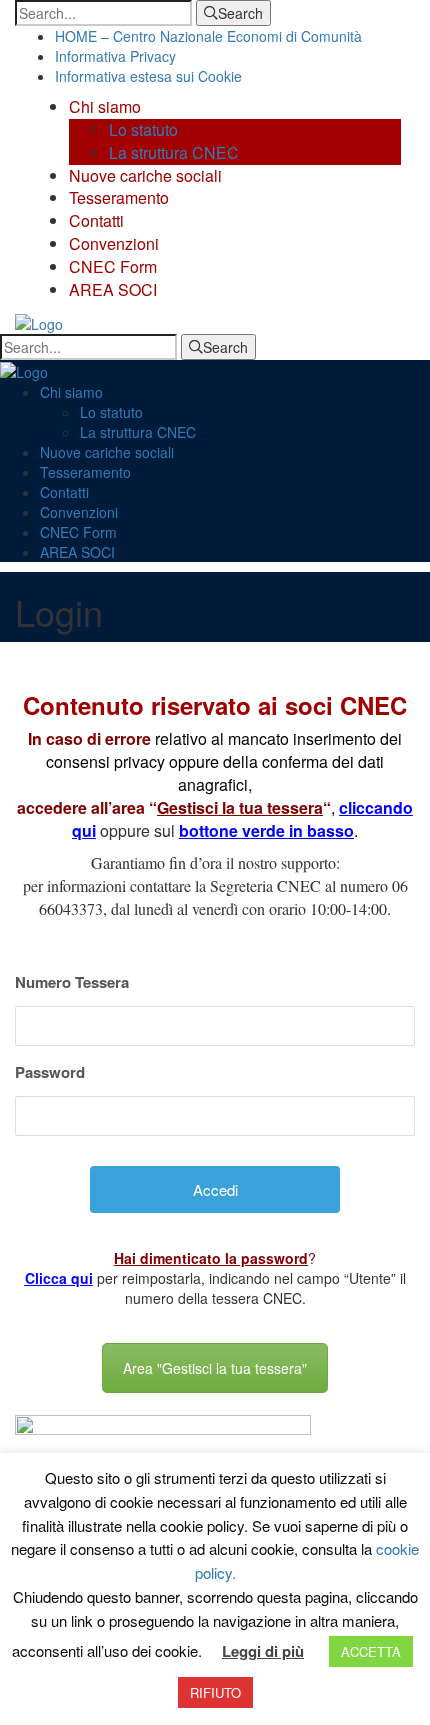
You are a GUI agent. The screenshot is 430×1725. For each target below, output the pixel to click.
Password (50, 1072)
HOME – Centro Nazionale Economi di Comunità (208, 36)
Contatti (96, 220)
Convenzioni (114, 243)
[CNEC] (39, 322)
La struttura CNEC (174, 152)
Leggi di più (263, 1651)
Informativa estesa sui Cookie (148, 76)
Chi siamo (105, 106)
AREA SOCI (113, 289)
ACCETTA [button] (371, 1651)
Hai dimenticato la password (211, 1258)
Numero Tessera (72, 982)
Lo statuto (143, 129)
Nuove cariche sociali (145, 175)
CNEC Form (113, 266)
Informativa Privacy (115, 56)
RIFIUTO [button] (215, 1692)
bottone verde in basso (266, 830)
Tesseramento (119, 197)
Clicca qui (59, 1278)
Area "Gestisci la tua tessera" (215, 1368)
